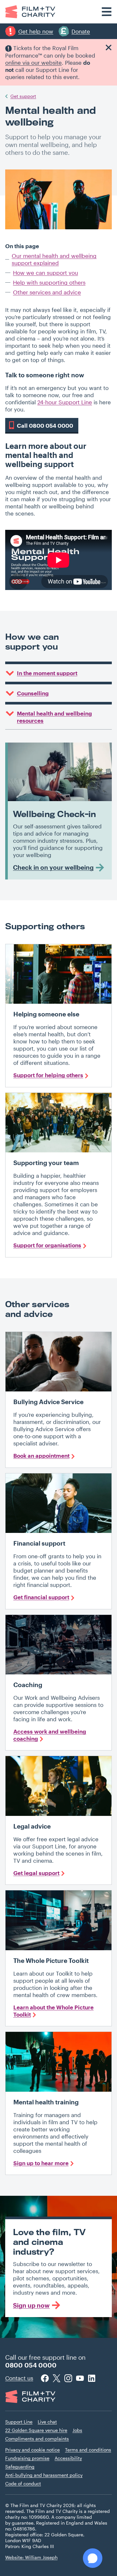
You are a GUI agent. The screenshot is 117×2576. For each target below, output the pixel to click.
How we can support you (45, 273)
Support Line (19, 2422)
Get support (23, 96)
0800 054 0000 (31, 2365)
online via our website (33, 62)
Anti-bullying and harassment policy (44, 2475)
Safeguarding (20, 2467)
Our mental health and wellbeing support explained (54, 259)
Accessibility (68, 2458)
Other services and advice (47, 292)
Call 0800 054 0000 (45, 425)
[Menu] (107, 12)
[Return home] (30, 12)
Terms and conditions (88, 2450)
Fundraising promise (27, 2458)
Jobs (77, 2430)
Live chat (47, 2422)
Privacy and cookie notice (32, 2450)
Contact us (19, 2378)
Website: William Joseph (31, 2557)
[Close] (109, 47)
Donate (81, 31)
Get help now (36, 31)
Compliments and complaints (37, 2439)
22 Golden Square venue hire (36, 2430)
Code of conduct (23, 2483)
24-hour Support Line (65, 402)
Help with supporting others (49, 282)
